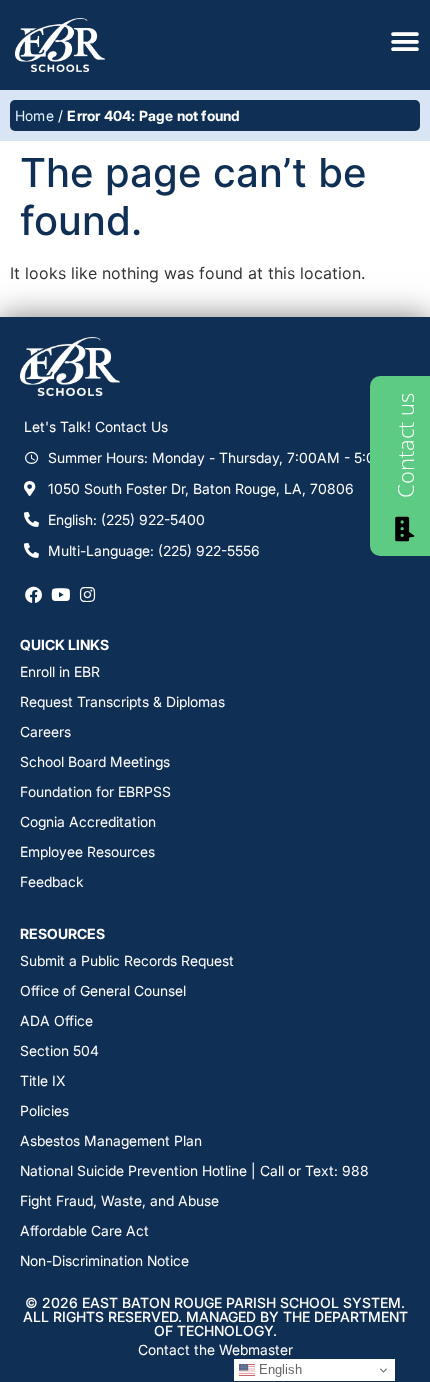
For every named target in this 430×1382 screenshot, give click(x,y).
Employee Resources (87, 851)
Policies (44, 1110)
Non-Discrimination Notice (104, 1260)
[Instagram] (87, 594)
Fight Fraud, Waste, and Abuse (119, 1200)
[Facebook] (33, 594)
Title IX (42, 1080)
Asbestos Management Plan (111, 1140)
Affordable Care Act (84, 1230)
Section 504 (59, 1050)
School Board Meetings (95, 761)
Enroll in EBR (60, 671)
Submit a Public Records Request (127, 960)
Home (34, 115)
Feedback (52, 881)
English (278, 1369)
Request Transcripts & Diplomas (122, 701)
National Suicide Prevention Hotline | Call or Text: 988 (194, 1170)
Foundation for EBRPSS (95, 791)
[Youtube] (60, 594)
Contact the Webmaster (215, 1349)
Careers (45, 731)
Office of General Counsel (103, 990)
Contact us (405, 445)
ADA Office (56, 1020)
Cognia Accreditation (88, 821)
